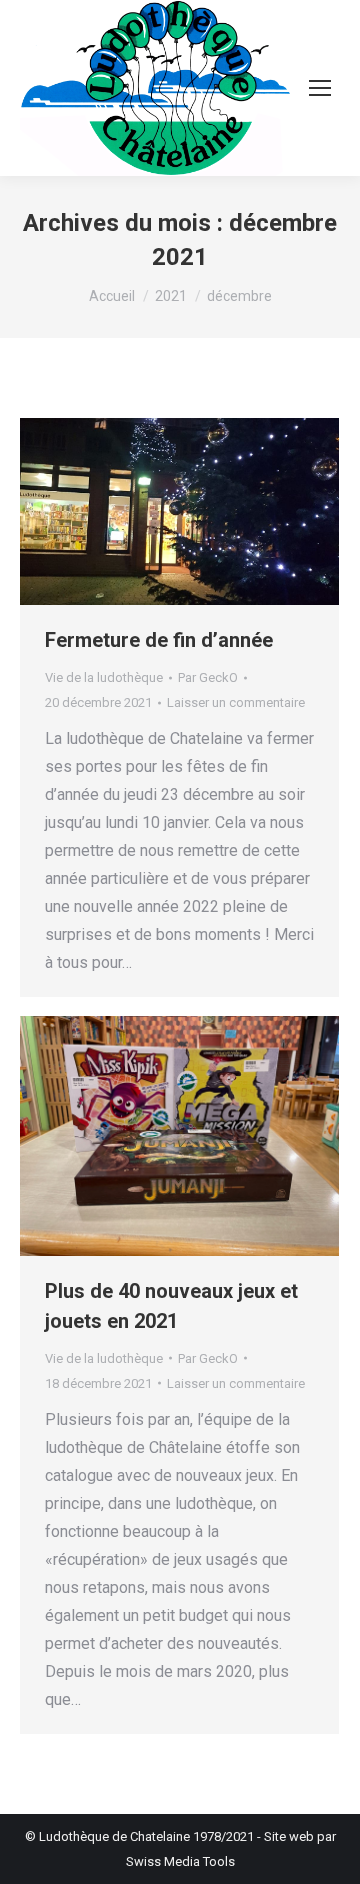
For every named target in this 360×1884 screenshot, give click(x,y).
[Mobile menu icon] (320, 88)
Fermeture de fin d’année (159, 640)
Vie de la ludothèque (104, 677)
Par (208, 677)
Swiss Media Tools (180, 1861)
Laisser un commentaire (236, 702)
